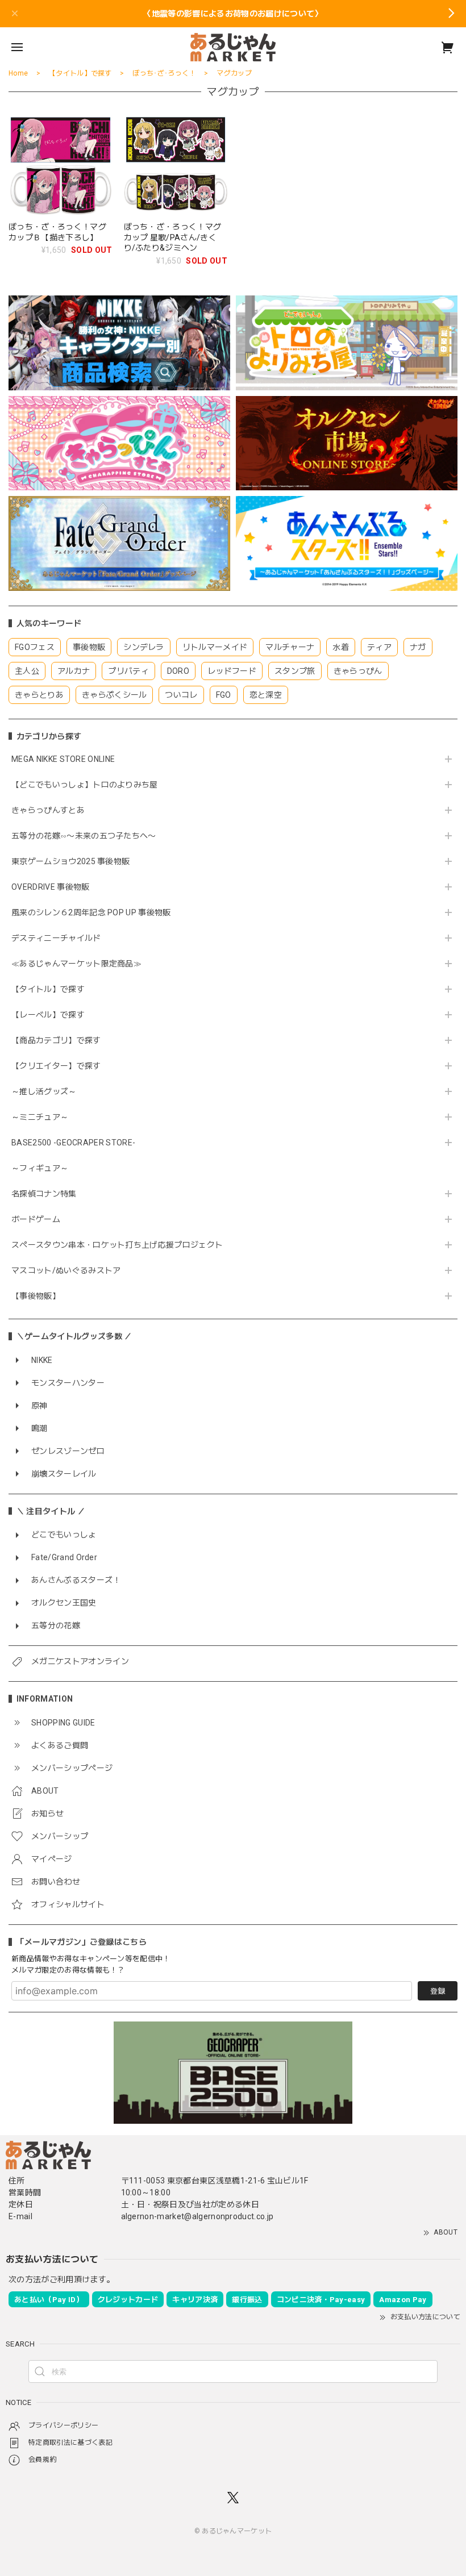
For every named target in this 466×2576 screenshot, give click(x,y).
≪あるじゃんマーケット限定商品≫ (76, 964)
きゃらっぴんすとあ (48, 810)
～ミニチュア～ (40, 1117)
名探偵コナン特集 (44, 1194)
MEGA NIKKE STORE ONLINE (63, 759)
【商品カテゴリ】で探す (56, 1040)
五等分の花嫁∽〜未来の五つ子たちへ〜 (88, 836)
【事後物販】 (36, 1296)
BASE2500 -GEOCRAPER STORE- (73, 1143)
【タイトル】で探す (48, 989)
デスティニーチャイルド (56, 938)
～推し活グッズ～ (44, 1091)
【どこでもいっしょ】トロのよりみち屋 (89, 785)
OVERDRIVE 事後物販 (50, 887)
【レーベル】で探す (48, 1015)
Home (18, 73)
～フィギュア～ (40, 1168)
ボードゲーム (36, 1219)
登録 (438, 1991)
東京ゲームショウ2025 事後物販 (75, 861)
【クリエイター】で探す (56, 1066)
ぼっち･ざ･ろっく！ (164, 73)
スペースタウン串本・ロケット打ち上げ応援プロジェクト (117, 1245)
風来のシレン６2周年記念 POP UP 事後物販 (91, 912)
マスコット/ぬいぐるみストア (66, 1270)
